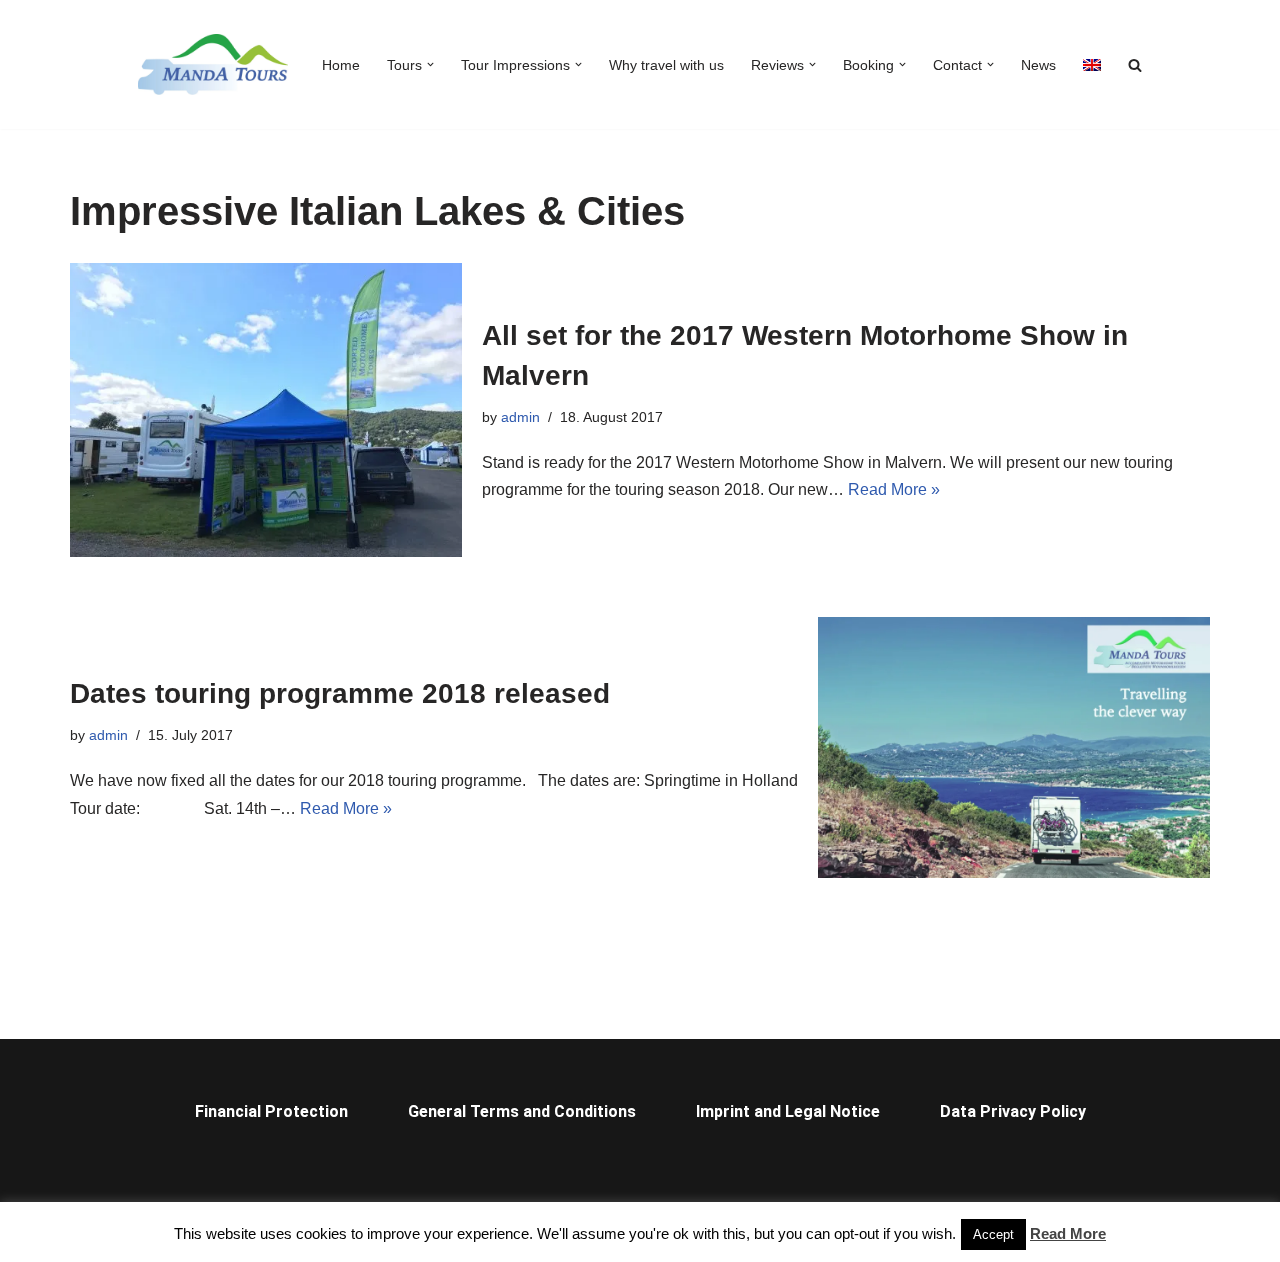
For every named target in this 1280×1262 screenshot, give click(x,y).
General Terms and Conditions (522, 1111)
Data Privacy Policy (1013, 1111)
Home (341, 65)
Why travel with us (666, 65)
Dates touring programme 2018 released (340, 693)
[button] (430, 64)
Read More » (894, 489)
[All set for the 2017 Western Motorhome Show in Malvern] (266, 410)
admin (520, 417)
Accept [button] (993, 1234)
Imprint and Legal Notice (788, 1111)
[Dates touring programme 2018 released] (1014, 747)
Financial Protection (271, 1111)
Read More (1068, 1233)
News (1038, 65)
